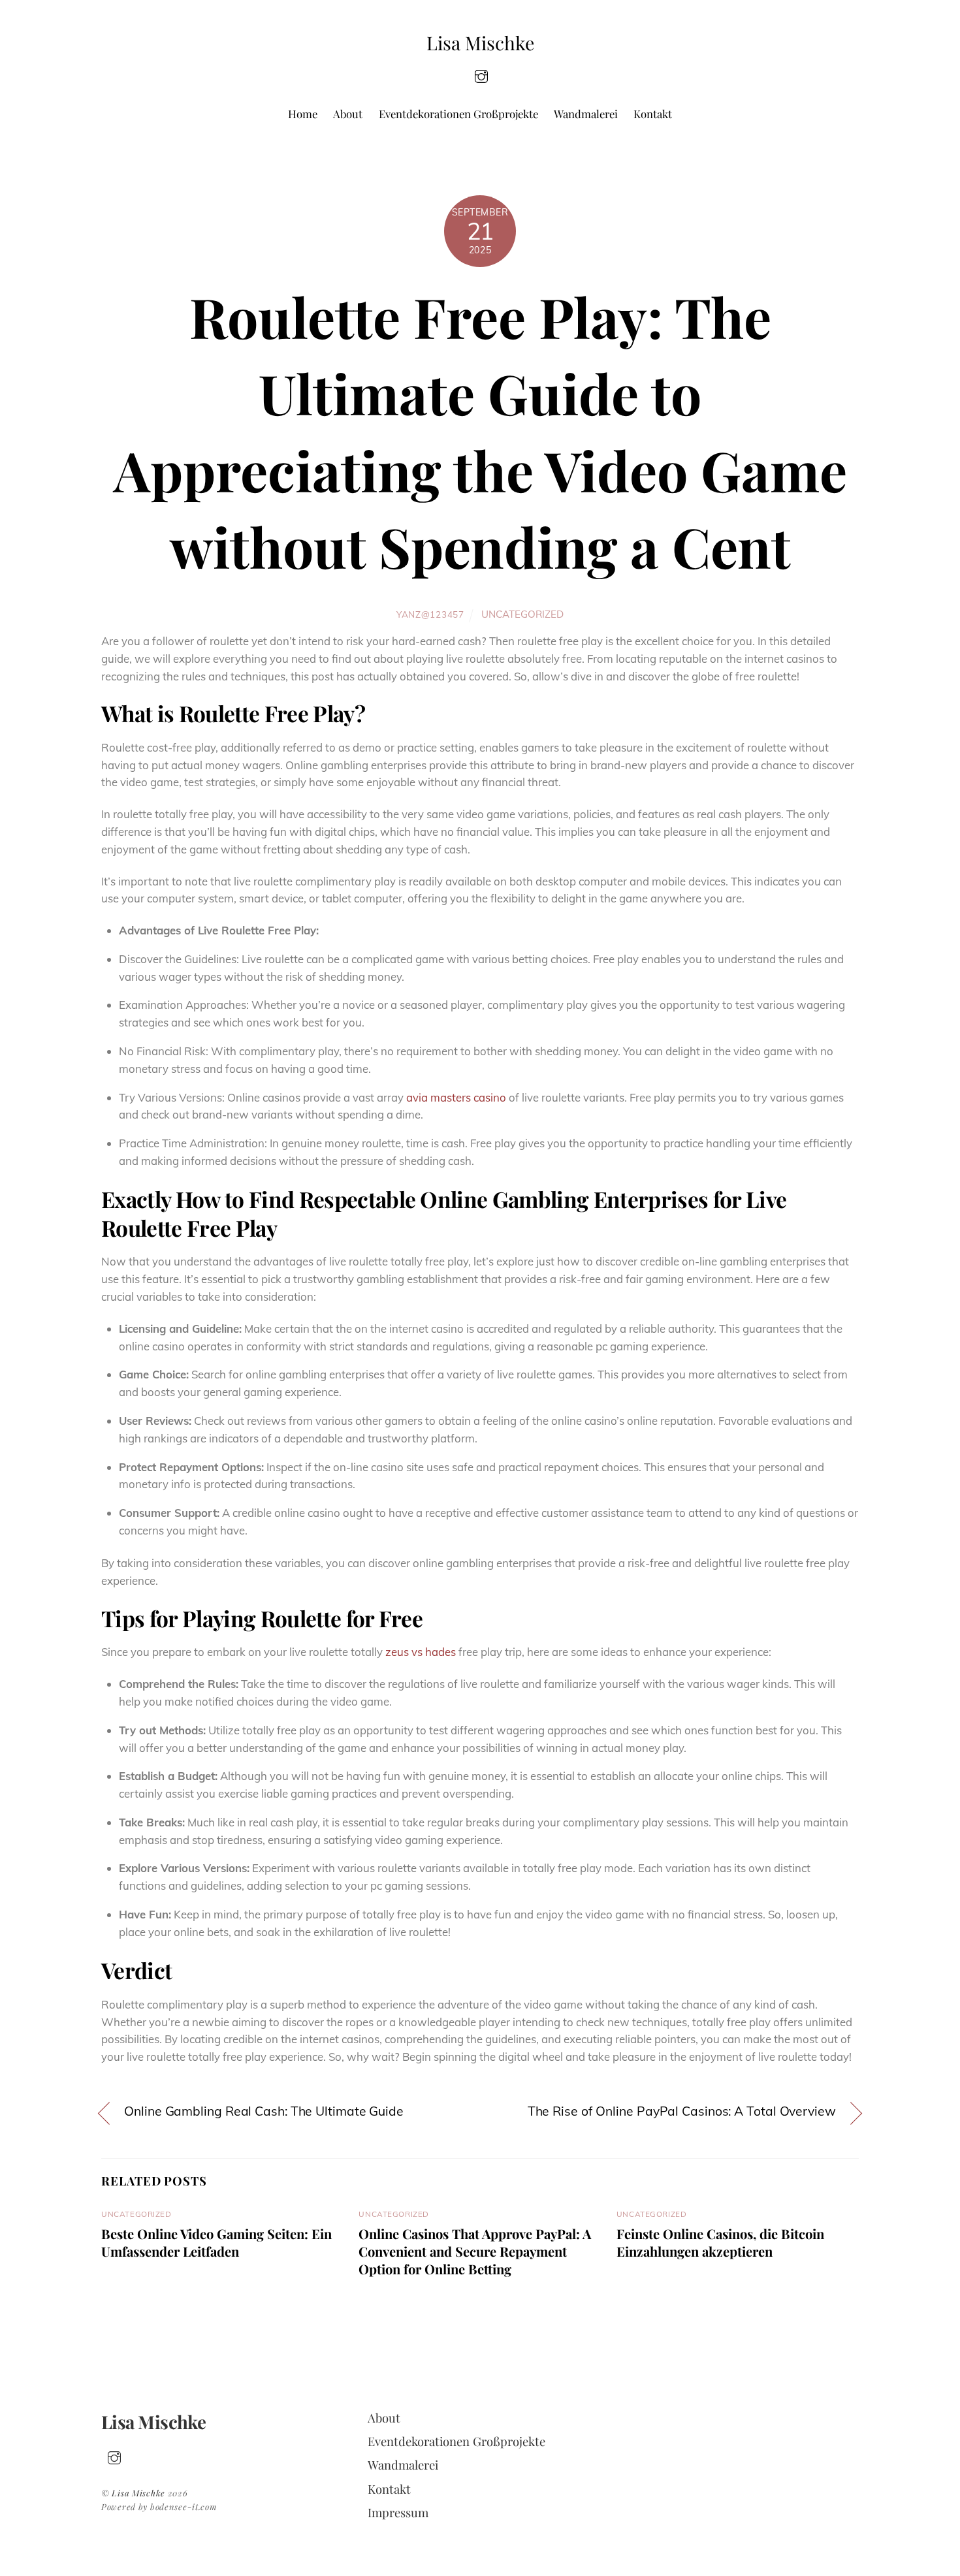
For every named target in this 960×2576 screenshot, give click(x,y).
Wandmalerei (586, 114)
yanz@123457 (430, 614)
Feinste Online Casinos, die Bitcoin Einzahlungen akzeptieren (720, 2242)
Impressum (398, 2512)
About (348, 114)
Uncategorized (522, 614)
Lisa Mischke (138, 2493)
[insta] (481, 75)
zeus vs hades (421, 1652)
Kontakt (653, 114)
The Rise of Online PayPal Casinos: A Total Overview (682, 2111)
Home (303, 114)
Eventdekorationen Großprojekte (458, 114)
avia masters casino (456, 1097)
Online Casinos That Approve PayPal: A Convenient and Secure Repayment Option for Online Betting (475, 2251)
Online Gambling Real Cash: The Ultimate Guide (264, 2111)
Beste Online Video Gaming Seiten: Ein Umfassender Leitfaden (216, 2242)
